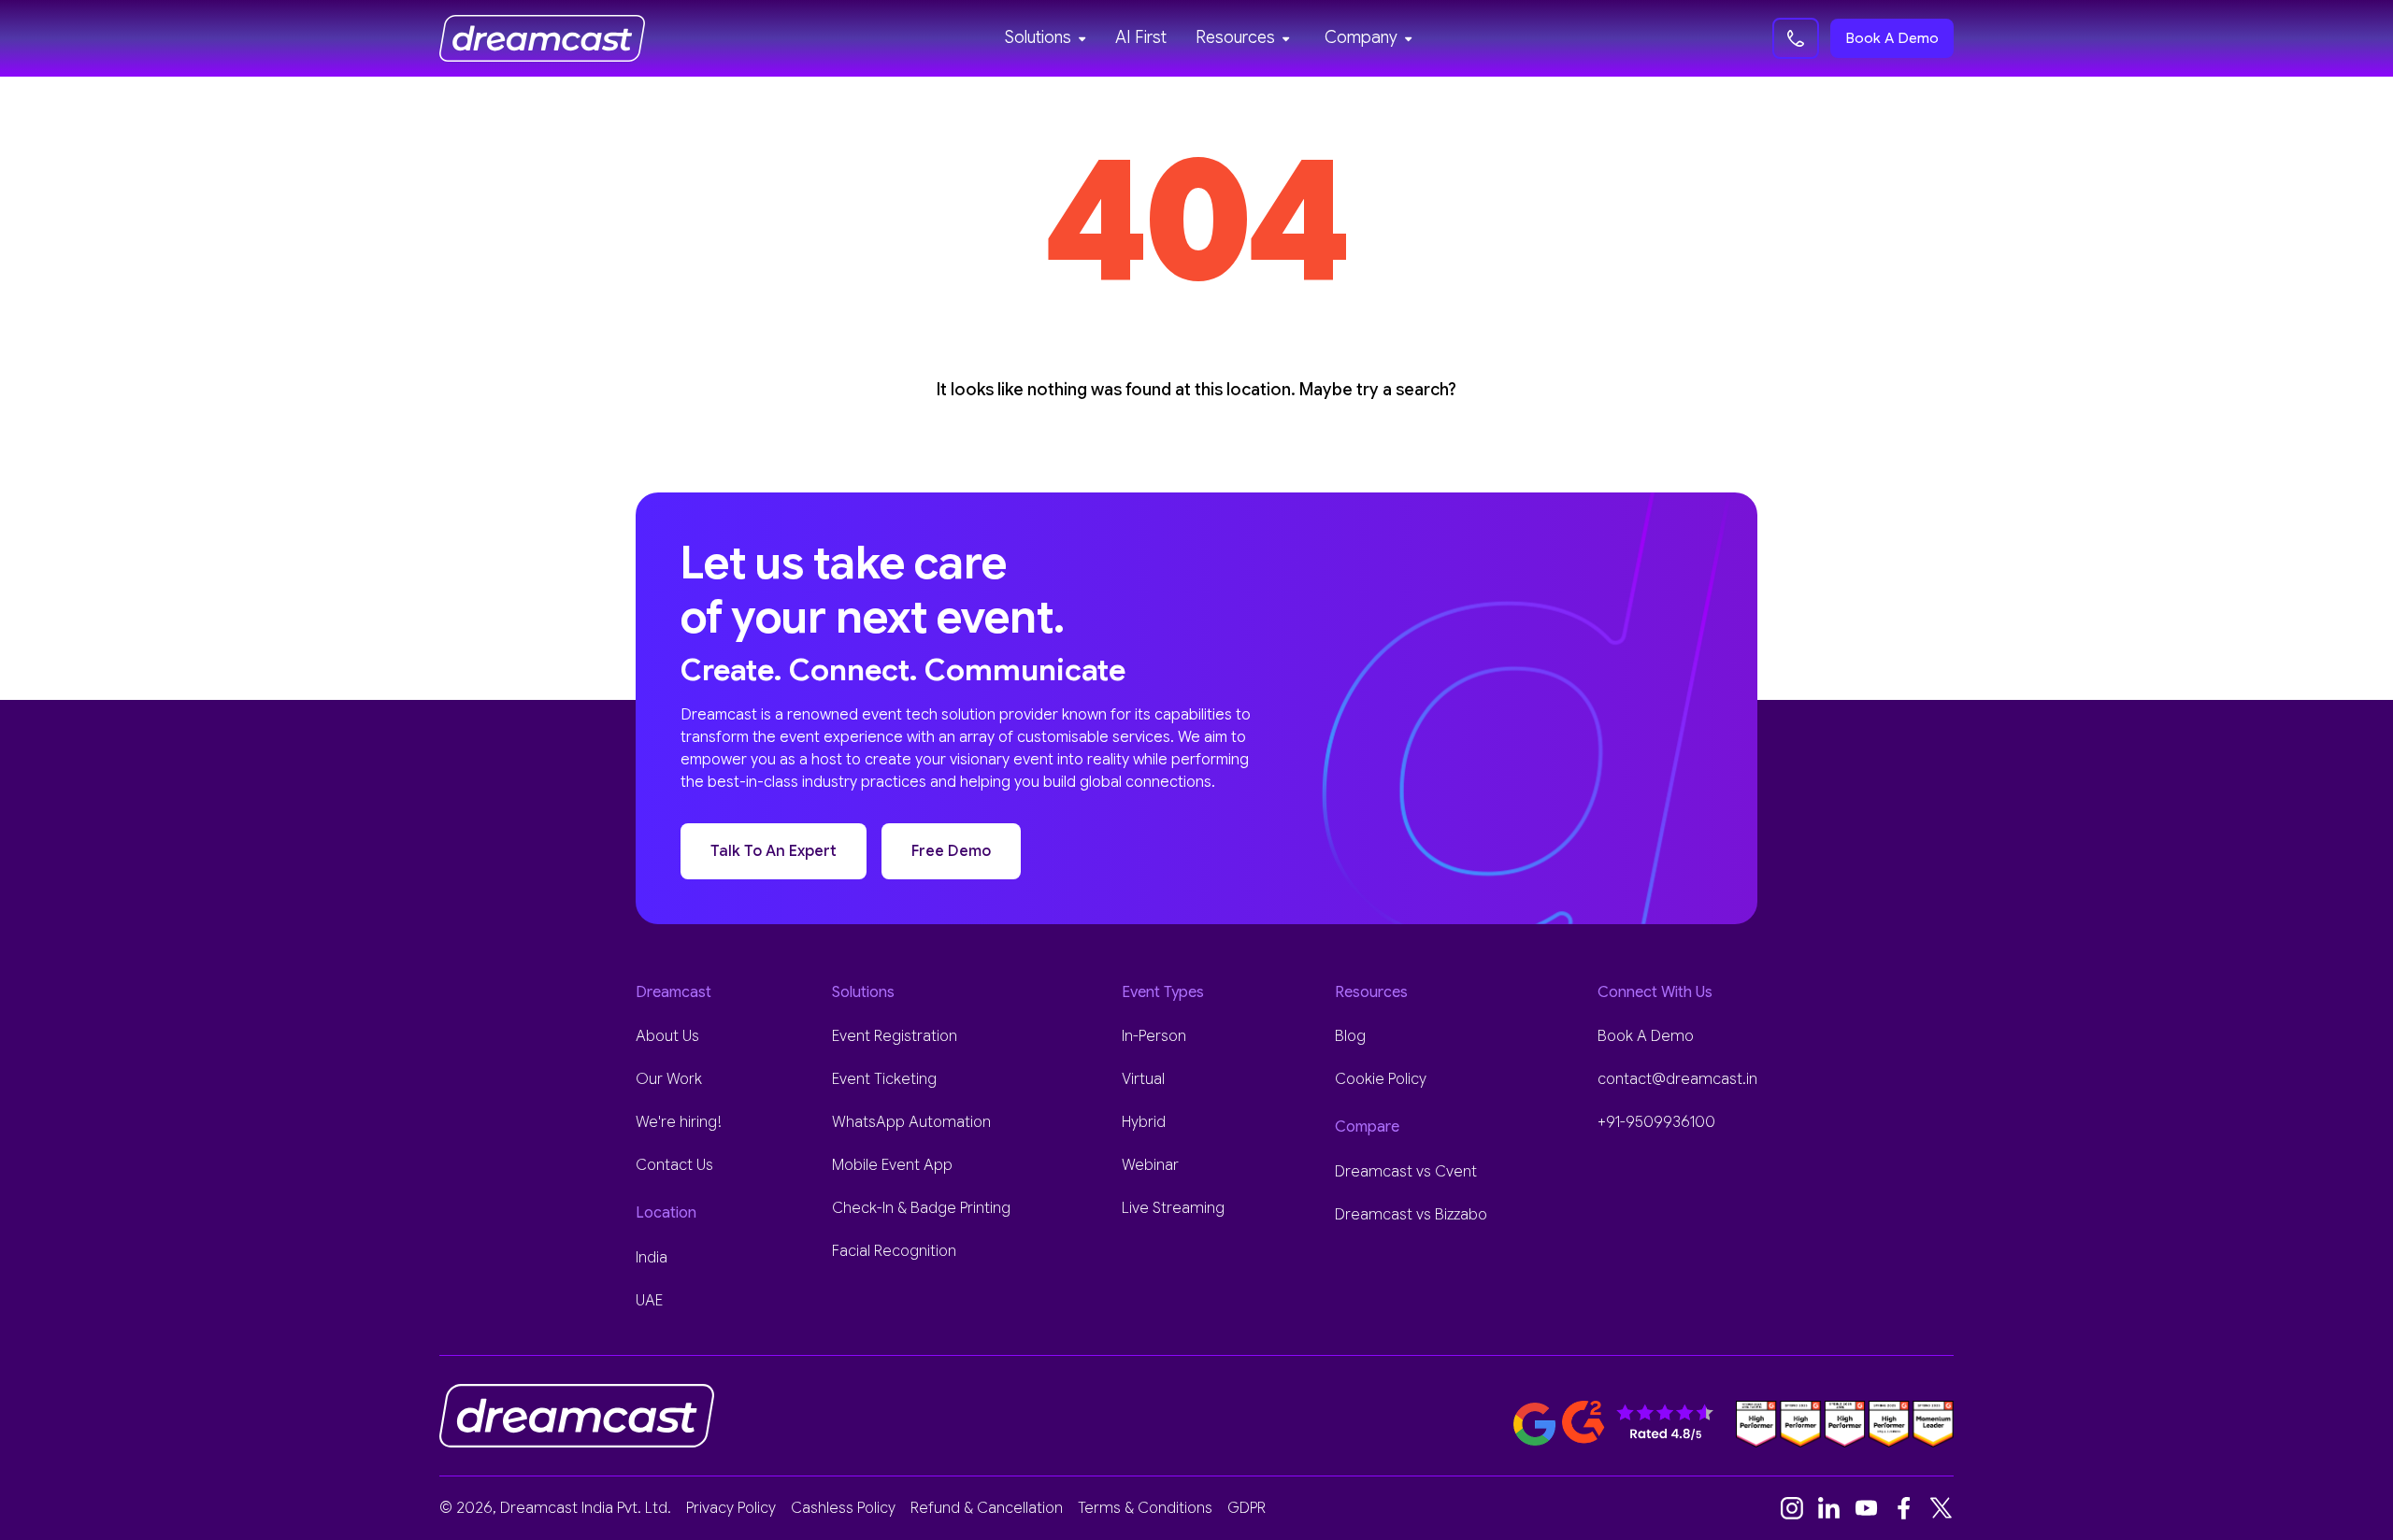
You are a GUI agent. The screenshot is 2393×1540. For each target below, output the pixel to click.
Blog (1350, 1036)
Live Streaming (1173, 1208)
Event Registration (895, 1036)
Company (1361, 37)
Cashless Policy (843, 1508)
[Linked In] (1829, 1508)
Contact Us (674, 1165)
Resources (1235, 37)
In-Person (1154, 1036)
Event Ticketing (884, 1079)
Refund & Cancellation (987, 1508)
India (652, 1258)
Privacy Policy (731, 1508)
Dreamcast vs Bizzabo (1411, 1215)
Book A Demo (1892, 38)
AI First (1141, 37)
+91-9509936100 (1656, 1122)
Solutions (1038, 37)
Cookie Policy (1381, 1079)
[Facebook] (1904, 1508)
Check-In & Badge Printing (921, 1208)
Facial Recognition (894, 1251)
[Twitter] (1942, 1508)
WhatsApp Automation (911, 1122)
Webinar (1150, 1165)
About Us (667, 1036)
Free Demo (951, 851)
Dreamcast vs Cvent (1406, 1172)
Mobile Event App (892, 1165)
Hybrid (1144, 1122)
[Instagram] (1792, 1508)
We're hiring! (679, 1122)
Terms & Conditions (1145, 1508)
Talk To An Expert (774, 851)
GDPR (1247, 1508)
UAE (649, 1301)
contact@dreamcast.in (1677, 1079)
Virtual (1143, 1079)
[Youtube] (1867, 1508)
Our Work (669, 1079)
